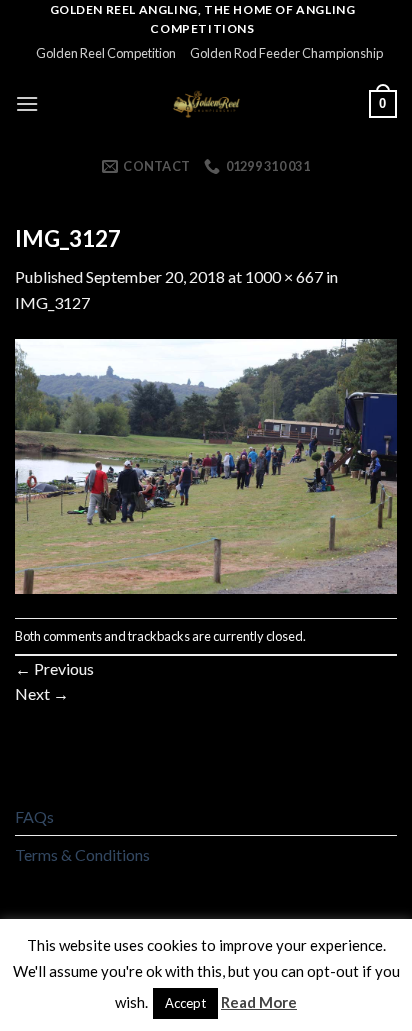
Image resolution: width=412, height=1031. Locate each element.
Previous (54, 668)
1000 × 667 (284, 276)
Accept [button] (185, 1003)
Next (42, 693)
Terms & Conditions (82, 854)
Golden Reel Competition (106, 53)
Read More (259, 1002)
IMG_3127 (52, 302)
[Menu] (27, 103)
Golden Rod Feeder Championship (286, 53)
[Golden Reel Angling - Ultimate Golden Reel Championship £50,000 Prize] (206, 104)
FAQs (34, 816)
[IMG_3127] (206, 464)
